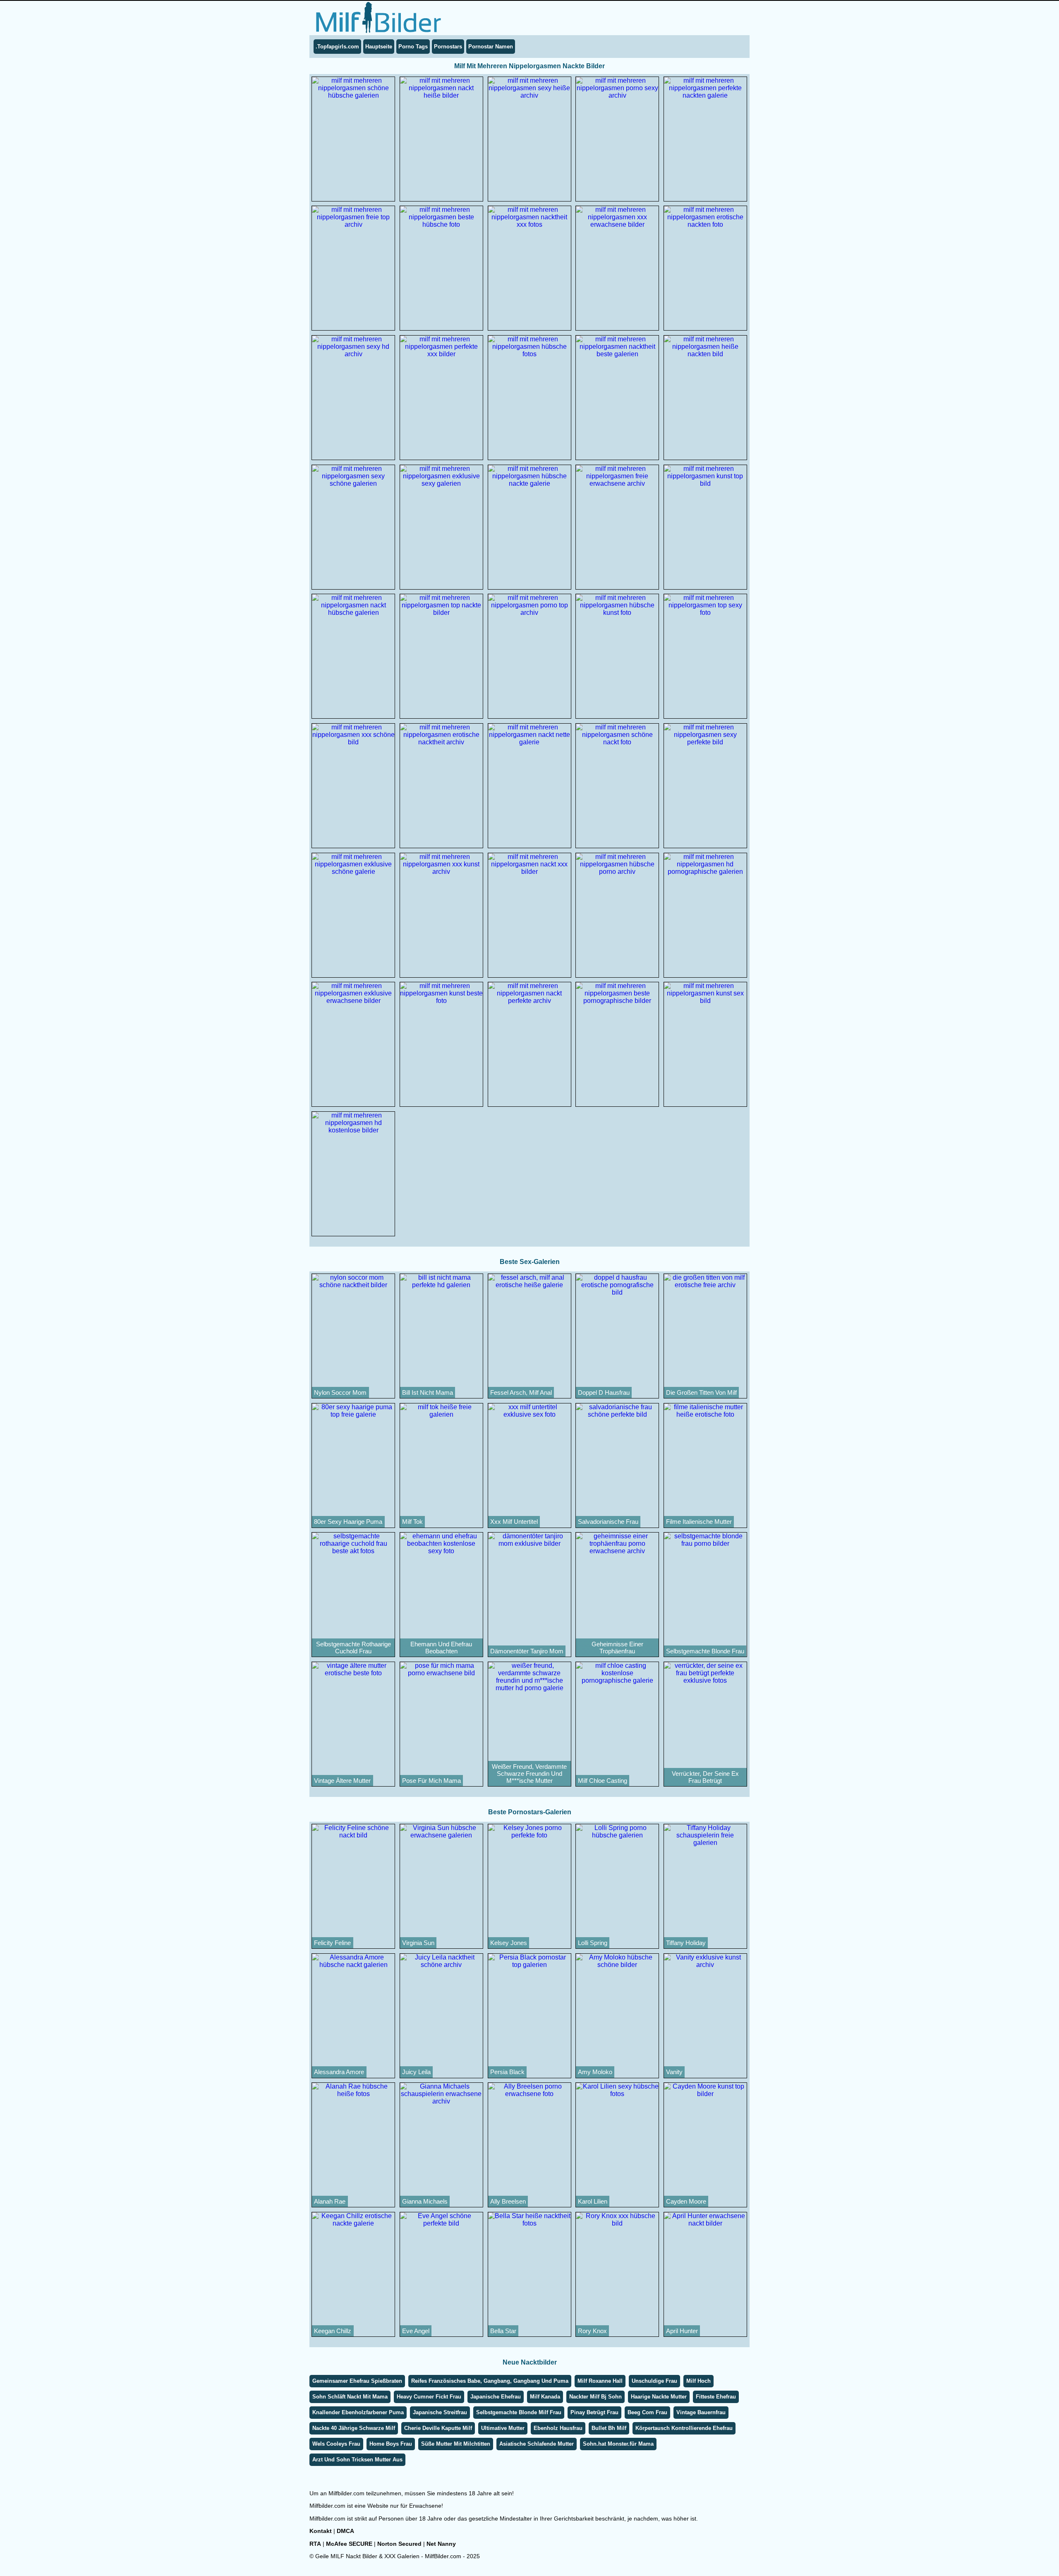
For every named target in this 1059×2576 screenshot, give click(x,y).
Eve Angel (416, 2331)
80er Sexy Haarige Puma (348, 1522)
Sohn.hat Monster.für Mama (618, 2444)
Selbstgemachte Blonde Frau (705, 1651)
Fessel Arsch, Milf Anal (521, 1392)
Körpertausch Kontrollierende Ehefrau (684, 2428)
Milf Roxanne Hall (600, 2381)
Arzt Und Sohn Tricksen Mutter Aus (357, 2460)
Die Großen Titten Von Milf (701, 1392)
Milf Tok (412, 1522)
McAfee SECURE (349, 2544)
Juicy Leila (416, 2072)
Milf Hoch (698, 2381)
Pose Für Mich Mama (431, 1781)
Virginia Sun (418, 1943)
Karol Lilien (593, 2201)
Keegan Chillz (333, 2331)
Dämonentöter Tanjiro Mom (527, 1651)
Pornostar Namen (491, 47)
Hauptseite (379, 47)
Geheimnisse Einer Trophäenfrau (617, 1648)
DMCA (345, 2531)
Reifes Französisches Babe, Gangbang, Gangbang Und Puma (490, 2381)
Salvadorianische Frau (608, 1522)
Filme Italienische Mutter (699, 1522)
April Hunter (682, 2331)
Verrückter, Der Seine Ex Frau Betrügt (705, 1777)
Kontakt (321, 2531)
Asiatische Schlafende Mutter (537, 2444)
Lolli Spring (593, 1943)
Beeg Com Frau (647, 2412)
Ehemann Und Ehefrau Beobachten (441, 1648)
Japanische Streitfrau (440, 2412)
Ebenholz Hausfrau (558, 2428)
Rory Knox (592, 2331)
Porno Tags (413, 47)
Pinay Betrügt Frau (594, 2412)
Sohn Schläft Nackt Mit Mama (350, 2397)
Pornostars (448, 47)
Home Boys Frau (391, 2444)
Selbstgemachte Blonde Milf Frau (519, 2412)
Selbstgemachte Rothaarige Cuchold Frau (353, 1648)
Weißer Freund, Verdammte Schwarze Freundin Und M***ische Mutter (529, 1774)
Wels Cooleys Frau (336, 2444)
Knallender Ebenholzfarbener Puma (358, 2412)
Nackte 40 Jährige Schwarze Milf (354, 2428)
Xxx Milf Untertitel (514, 1522)
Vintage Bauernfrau (701, 2412)
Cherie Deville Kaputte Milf (438, 2428)
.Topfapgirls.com (337, 47)
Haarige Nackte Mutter (659, 2397)
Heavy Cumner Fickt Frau (429, 2397)
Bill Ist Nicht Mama (428, 1392)
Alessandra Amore (339, 2072)
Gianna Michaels (425, 2201)
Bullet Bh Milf (609, 2428)
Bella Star (503, 2331)
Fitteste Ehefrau (716, 2397)
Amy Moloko (595, 2072)
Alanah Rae (330, 2201)
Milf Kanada (545, 2397)
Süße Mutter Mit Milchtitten (456, 2444)
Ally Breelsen (508, 2201)
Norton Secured (399, 2544)
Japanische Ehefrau (496, 2397)
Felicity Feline (332, 1943)
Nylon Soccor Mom (340, 1392)
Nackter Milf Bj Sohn (595, 2397)
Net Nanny (441, 2544)
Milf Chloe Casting (603, 1781)
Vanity (674, 2072)
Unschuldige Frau (654, 2381)
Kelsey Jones (509, 1943)
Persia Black (507, 2072)
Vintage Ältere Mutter (342, 1781)
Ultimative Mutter (503, 2428)
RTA (315, 2544)
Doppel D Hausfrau (604, 1392)
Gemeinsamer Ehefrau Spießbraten (357, 2381)
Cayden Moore (686, 2201)
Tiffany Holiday (686, 1943)
